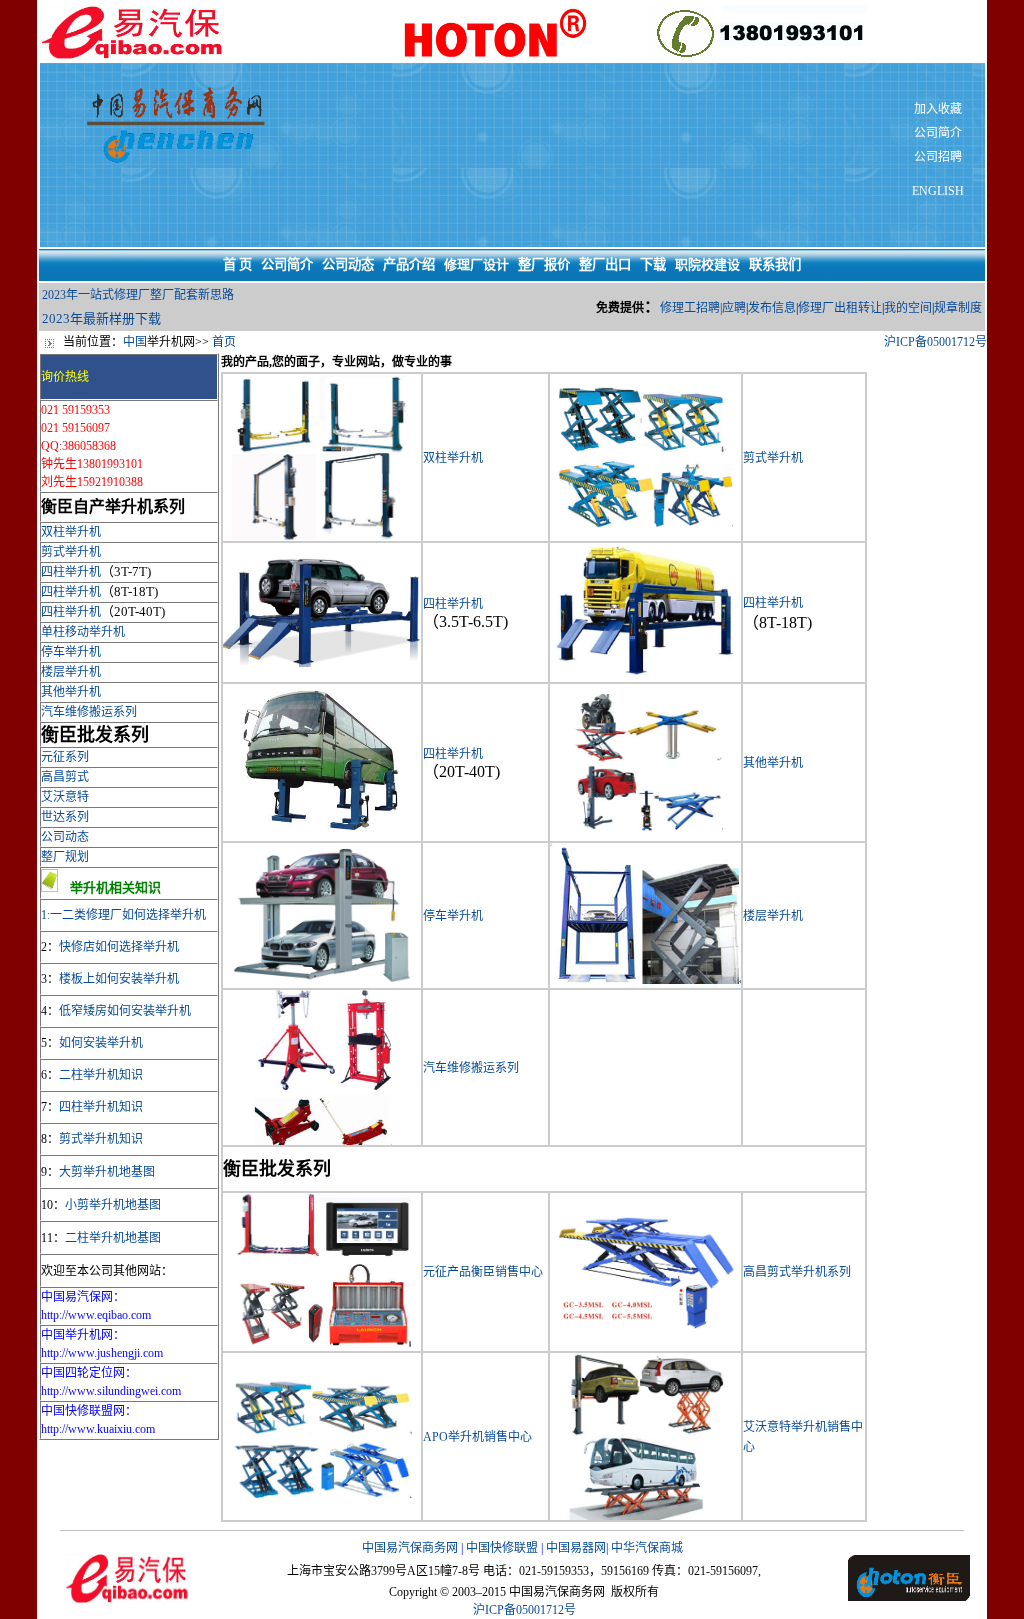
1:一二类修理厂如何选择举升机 (123, 915)
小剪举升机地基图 (113, 1205)
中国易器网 (576, 1548)
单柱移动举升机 (83, 632)
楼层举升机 (71, 672)
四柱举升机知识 (101, 1107)
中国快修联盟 (502, 1548)
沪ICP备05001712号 (935, 342)
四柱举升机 (71, 572)
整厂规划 (65, 857)
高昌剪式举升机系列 (797, 1272)
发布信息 (772, 308)
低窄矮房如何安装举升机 (125, 1011)
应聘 (734, 308)
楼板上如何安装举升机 (119, 979)
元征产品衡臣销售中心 (483, 1272)
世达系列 (65, 817)
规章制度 (958, 308)
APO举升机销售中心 (477, 1437)
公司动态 (65, 837)
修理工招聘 (690, 308)
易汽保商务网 (422, 1548)
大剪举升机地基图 (107, 1172)
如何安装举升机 (101, 1043)
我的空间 (908, 308)
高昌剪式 (65, 777)
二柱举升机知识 (101, 1075)
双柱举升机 (71, 532)
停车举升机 (71, 652)
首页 (224, 342)
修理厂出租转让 (840, 308)
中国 (135, 342)
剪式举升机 (71, 552)
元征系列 (65, 757)
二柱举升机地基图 (113, 1238)
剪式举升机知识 (101, 1139)
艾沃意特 (65, 797)
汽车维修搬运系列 (89, 712)
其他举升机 (71, 692)
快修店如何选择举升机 (119, 947)
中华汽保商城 (647, 1548)
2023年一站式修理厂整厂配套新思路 (138, 295)
